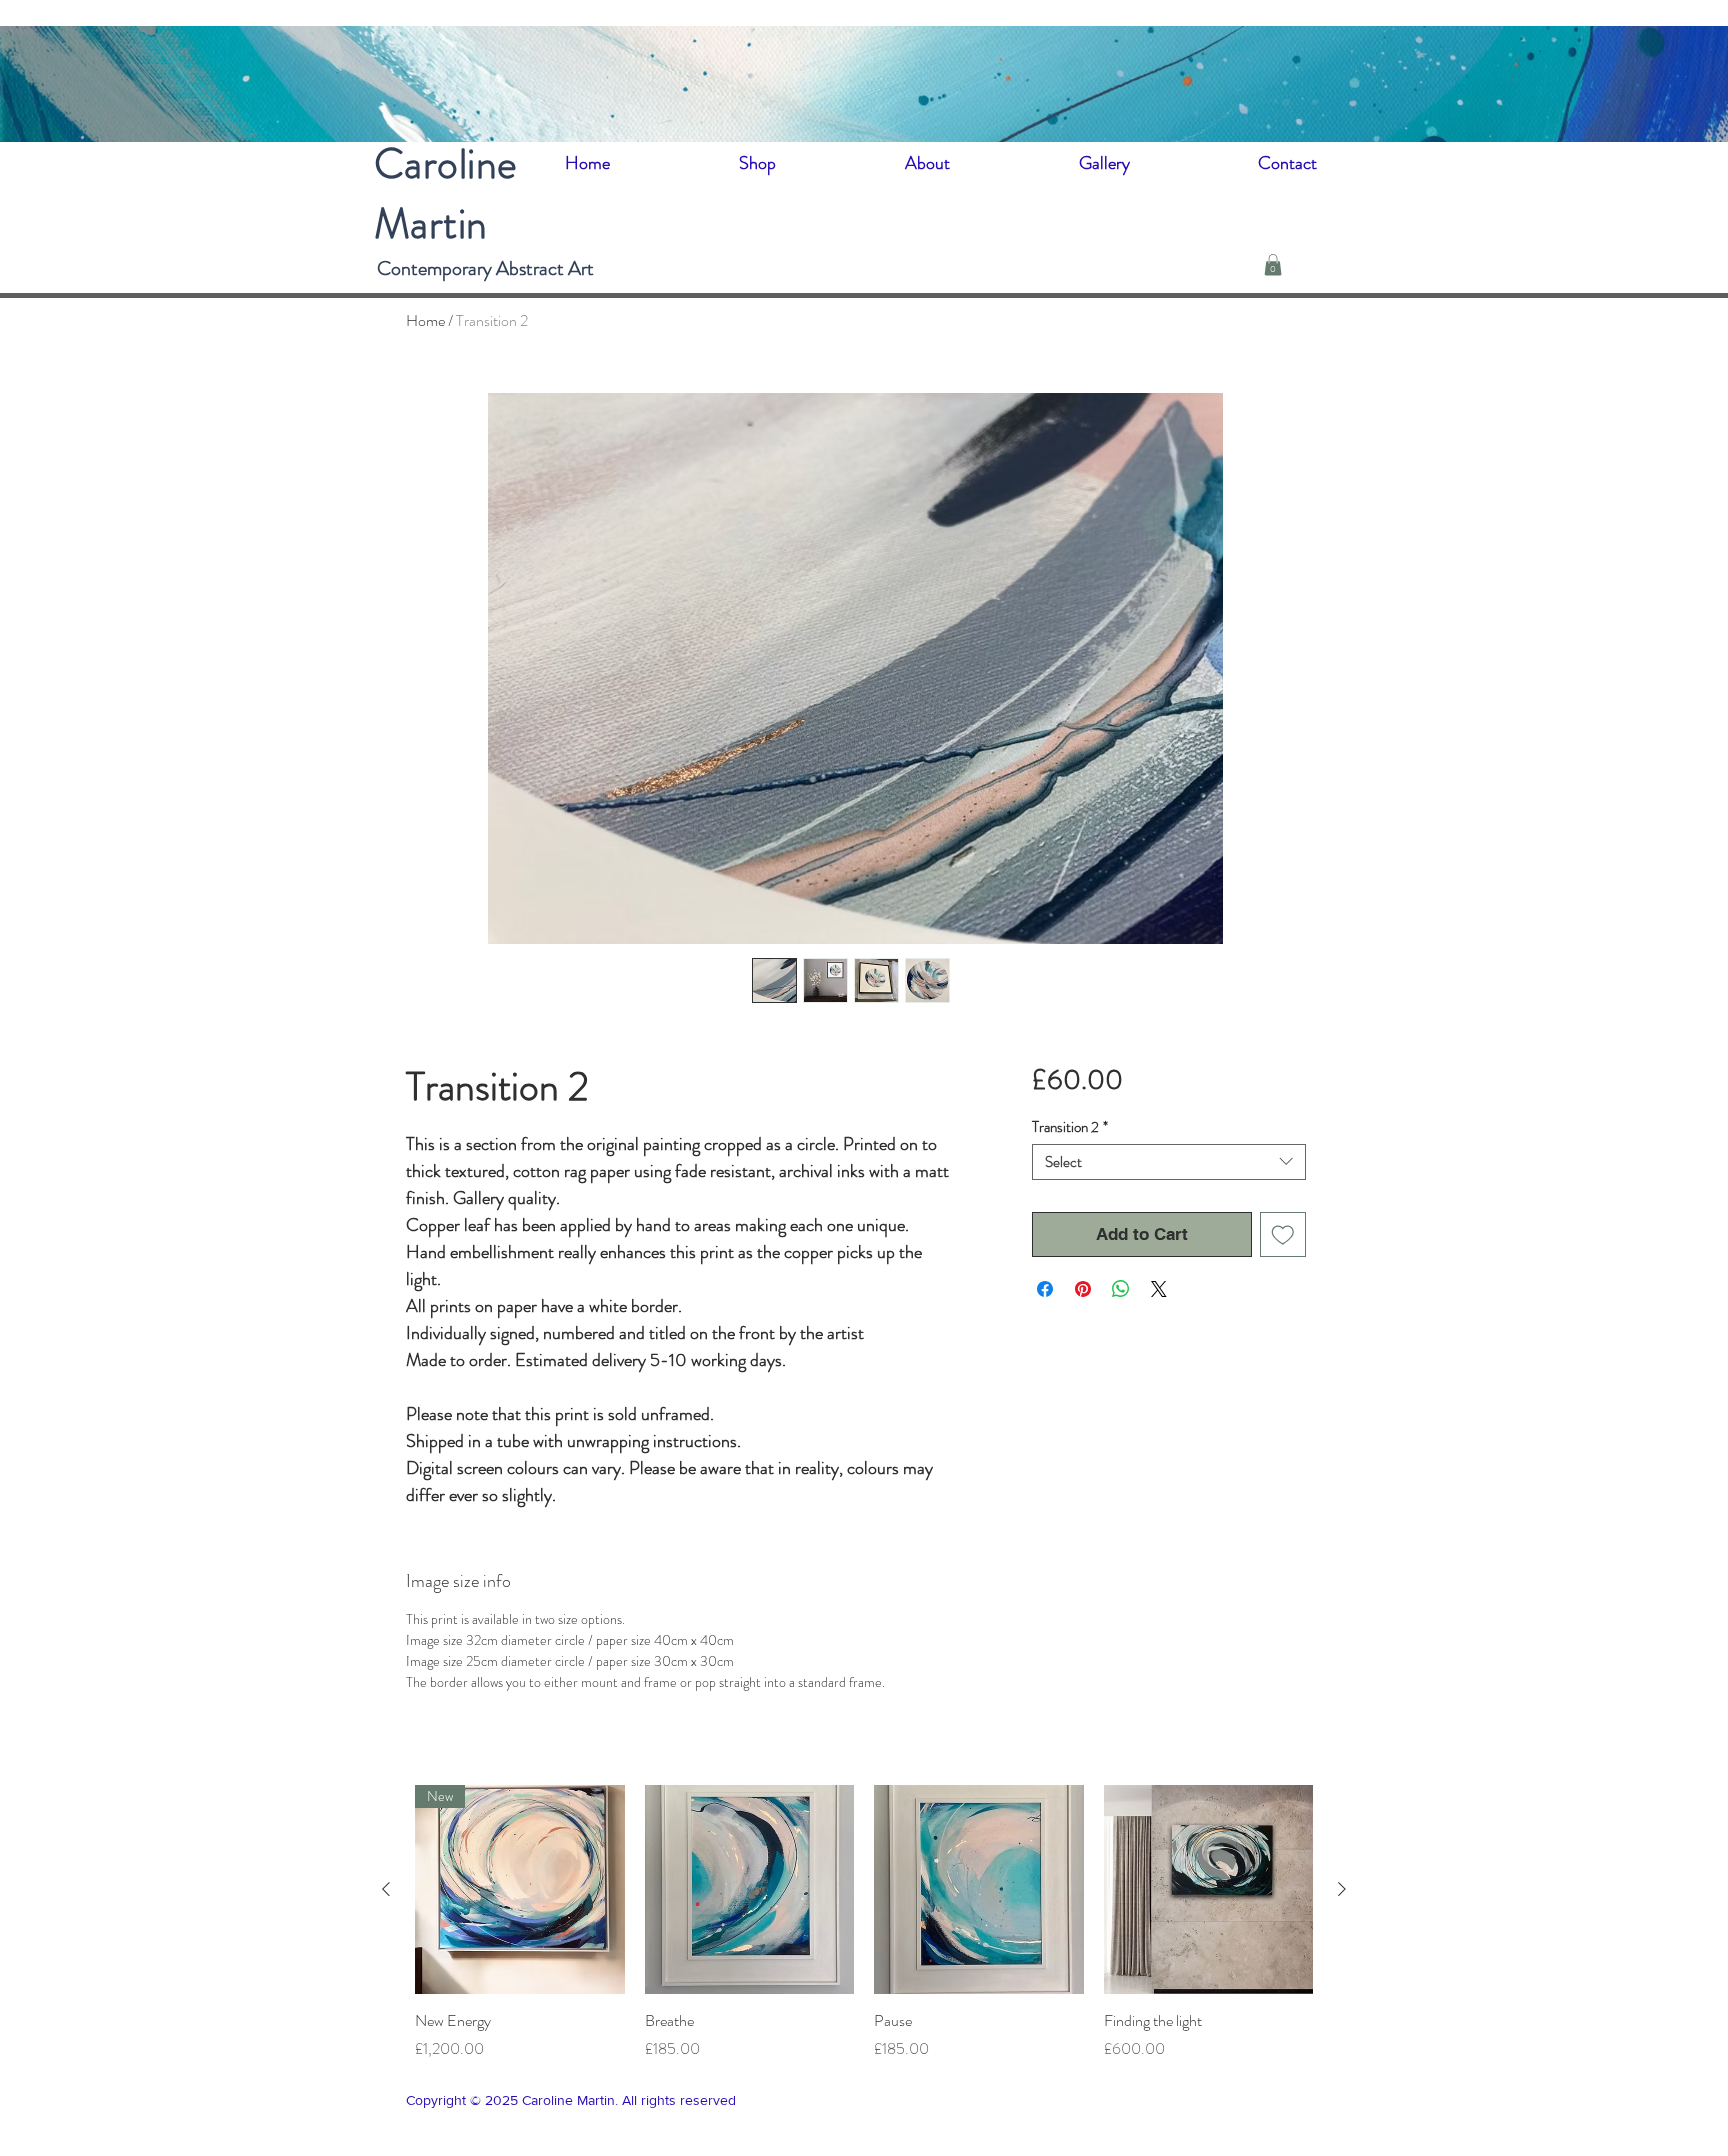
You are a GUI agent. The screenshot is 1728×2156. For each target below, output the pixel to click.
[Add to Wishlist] (1283, 1235)
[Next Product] (1342, 1889)
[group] (864, 1923)
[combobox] (1168, 1162)
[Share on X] (1159, 1289)
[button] (1273, 265)
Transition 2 (1070, 1127)
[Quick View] (750, 1890)
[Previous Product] (386, 1889)
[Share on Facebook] (1045, 1289)
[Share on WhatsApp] (1121, 1289)
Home (425, 320)
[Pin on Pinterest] (1083, 1289)
